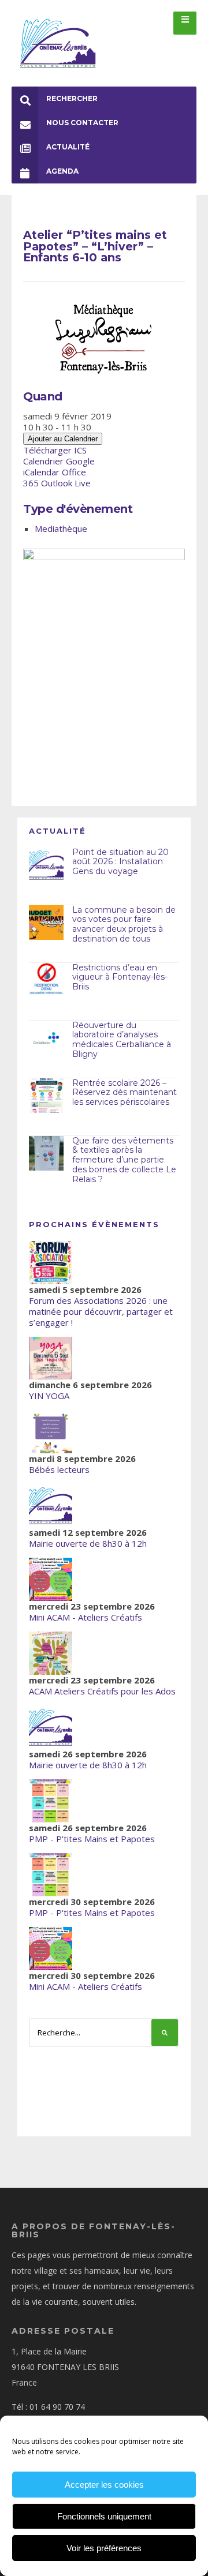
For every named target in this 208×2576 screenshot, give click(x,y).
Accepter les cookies (104, 2485)
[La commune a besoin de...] (46, 923)
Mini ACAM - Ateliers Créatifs (86, 1617)
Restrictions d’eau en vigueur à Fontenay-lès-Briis (120, 977)
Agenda (62, 171)
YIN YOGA (49, 1396)
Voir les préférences (104, 2548)
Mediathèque (61, 528)
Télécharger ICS (55, 450)
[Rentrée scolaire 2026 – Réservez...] (46, 1096)
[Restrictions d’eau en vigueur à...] (46, 980)
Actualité (68, 147)
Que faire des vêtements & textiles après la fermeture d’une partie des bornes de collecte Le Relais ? (124, 1160)
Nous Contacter (82, 123)
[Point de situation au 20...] (46, 865)
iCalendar (41, 472)
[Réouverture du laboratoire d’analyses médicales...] (46, 1038)
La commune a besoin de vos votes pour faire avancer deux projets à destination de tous (124, 924)
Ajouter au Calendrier (63, 439)
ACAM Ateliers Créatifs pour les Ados (102, 1691)
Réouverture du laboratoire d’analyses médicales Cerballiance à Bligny (122, 1040)
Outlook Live (66, 483)
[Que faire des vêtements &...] (46, 1153)
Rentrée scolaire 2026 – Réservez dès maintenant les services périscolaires (125, 1093)
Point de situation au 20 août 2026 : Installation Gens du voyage (120, 862)
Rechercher (72, 98)
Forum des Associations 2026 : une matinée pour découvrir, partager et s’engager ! (101, 1311)
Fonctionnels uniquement (104, 2516)
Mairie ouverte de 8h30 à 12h (88, 1543)
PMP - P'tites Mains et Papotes (92, 1839)
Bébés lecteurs (59, 1469)
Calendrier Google (59, 461)
